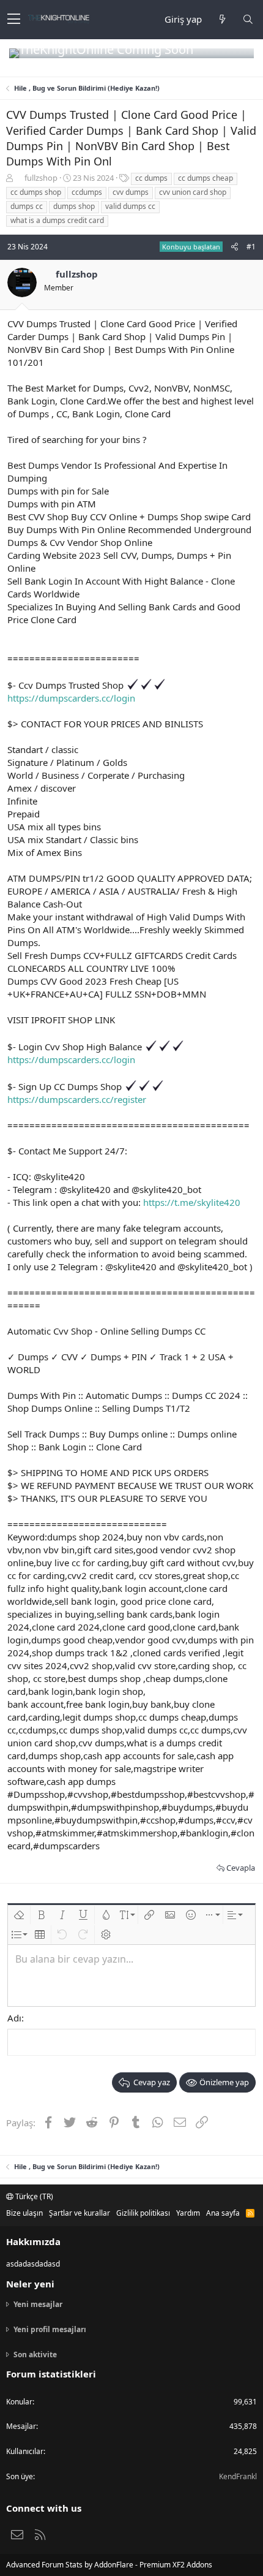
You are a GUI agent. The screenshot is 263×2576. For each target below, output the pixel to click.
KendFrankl (238, 2476)
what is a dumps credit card (57, 220)
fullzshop (41, 178)
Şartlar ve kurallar (80, 2213)
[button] (14, 20)
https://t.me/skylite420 (192, 1202)
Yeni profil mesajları (50, 2329)
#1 (251, 247)
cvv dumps (131, 192)
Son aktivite (35, 2354)
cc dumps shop (36, 192)
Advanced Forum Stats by (109, 2565)
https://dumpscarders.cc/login (71, 698)
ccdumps (87, 192)
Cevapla (241, 1868)
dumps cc (27, 206)
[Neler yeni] (222, 19)
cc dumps (151, 178)
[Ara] (248, 19)
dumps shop (74, 206)
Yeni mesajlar (38, 2305)
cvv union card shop (193, 192)
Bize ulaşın (24, 2213)
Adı (14, 2018)
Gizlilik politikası (143, 2213)
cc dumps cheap (206, 178)
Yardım (188, 2213)
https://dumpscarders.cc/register (77, 1099)
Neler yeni (30, 2284)
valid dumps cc (130, 206)
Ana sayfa (223, 2213)
